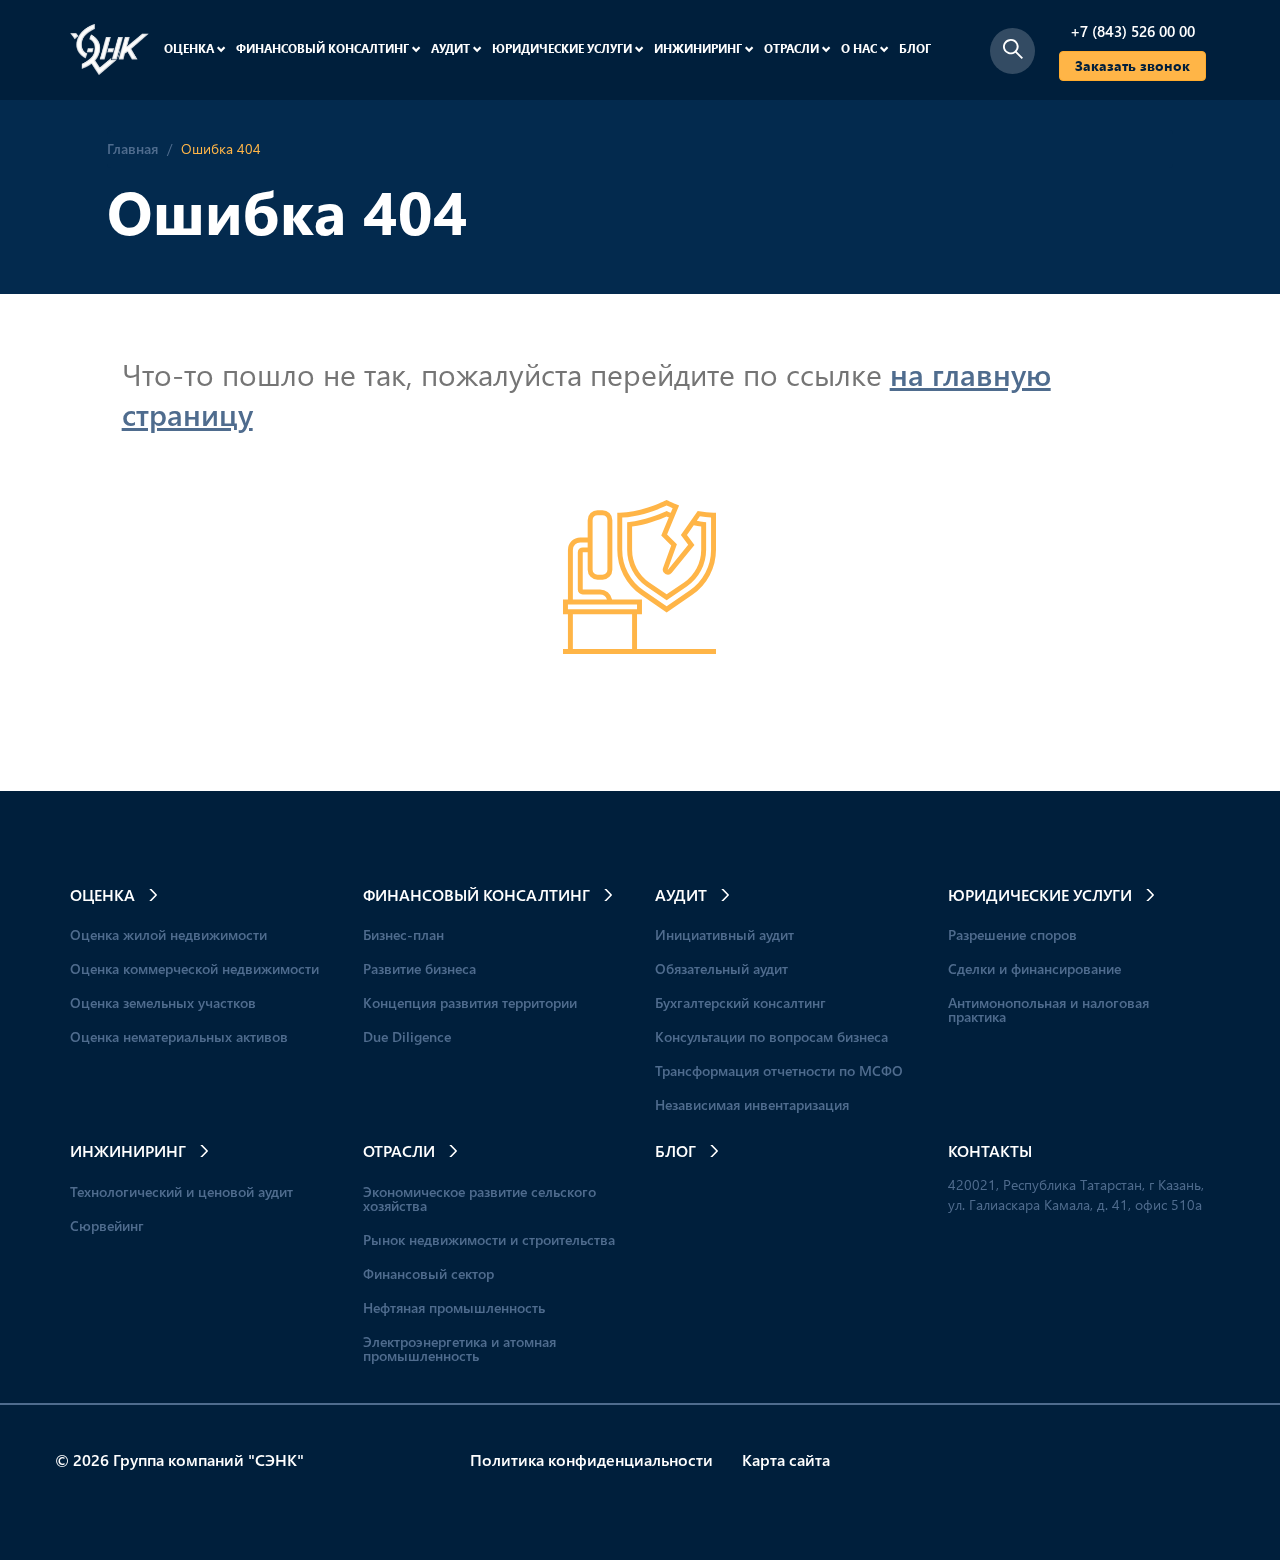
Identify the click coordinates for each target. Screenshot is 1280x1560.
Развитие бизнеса (419, 968)
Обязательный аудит (721, 968)
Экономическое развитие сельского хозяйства (479, 1198)
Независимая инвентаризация (752, 1104)
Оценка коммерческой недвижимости (194, 968)
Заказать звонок (1132, 65)
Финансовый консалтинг (324, 48)
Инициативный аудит (724, 934)
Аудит (452, 48)
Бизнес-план (403, 934)
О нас (860, 48)
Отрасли (793, 48)
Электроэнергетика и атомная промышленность (459, 1348)
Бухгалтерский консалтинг (740, 1002)
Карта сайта (786, 1459)
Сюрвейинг (107, 1225)
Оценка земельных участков (163, 1002)
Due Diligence (407, 1036)
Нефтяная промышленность (454, 1307)
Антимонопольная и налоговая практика (1048, 1009)
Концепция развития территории (470, 1002)
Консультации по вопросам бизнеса (771, 1036)
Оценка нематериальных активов (179, 1036)
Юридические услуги (563, 48)
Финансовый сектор (428, 1273)
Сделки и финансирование (1034, 968)
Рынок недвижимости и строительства (489, 1239)
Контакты (990, 1150)
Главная (132, 148)
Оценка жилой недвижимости (168, 934)
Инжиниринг (699, 48)
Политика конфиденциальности (591, 1459)
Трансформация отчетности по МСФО (779, 1070)
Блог (915, 48)
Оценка (190, 48)
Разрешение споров (1012, 934)
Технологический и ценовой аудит (181, 1191)
